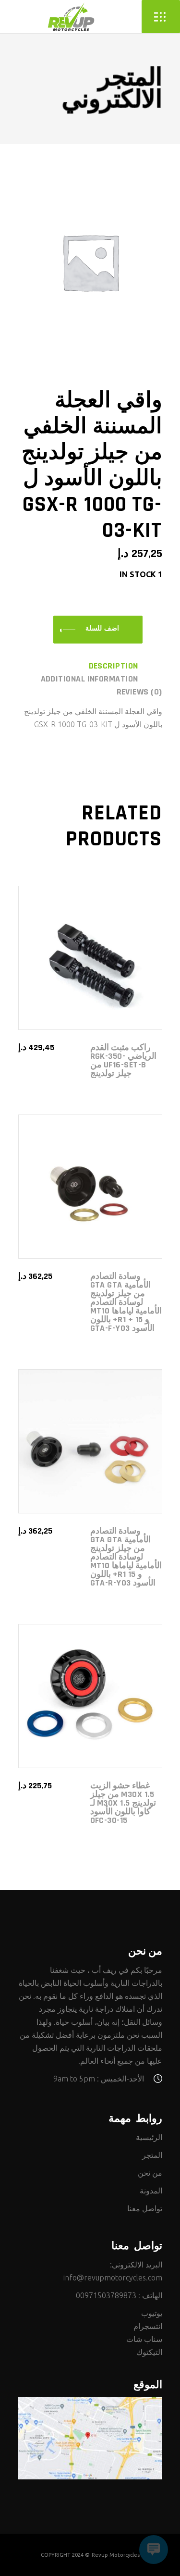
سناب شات (144, 2339)
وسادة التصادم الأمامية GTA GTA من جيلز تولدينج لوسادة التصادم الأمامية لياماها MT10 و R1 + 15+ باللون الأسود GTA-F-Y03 (126, 1302)
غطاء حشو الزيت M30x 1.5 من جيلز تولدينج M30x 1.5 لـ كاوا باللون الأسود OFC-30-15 (123, 1803)
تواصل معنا (145, 2208)
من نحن (150, 2173)
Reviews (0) (139, 692)
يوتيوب (152, 2313)
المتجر (152, 2155)
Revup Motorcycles (116, 2555)
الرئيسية (149, 2137)
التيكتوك (149, 2352)
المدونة (151, 2191)
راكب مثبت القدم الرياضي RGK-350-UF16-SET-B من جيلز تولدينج (123, 1060)
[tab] (126, 666)
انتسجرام (148, 2326)
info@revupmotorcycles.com (113, 2278)
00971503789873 (106, 2295)
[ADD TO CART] (98, 630)
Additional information (90, 679)
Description (114, 666)
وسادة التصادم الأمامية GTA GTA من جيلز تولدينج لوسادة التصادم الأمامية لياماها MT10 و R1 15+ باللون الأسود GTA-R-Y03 (126, 1557)
